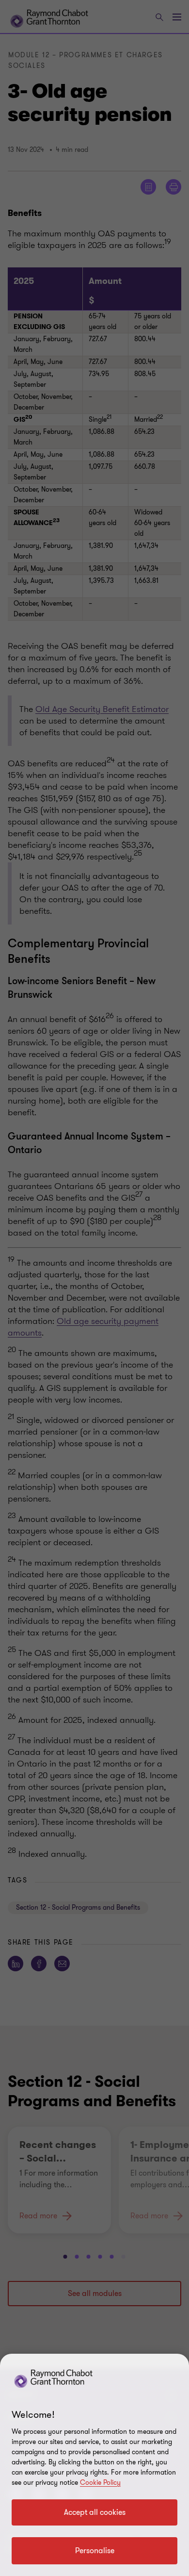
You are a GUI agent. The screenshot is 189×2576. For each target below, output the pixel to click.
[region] (94, 2465)
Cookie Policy (100, 2483)
